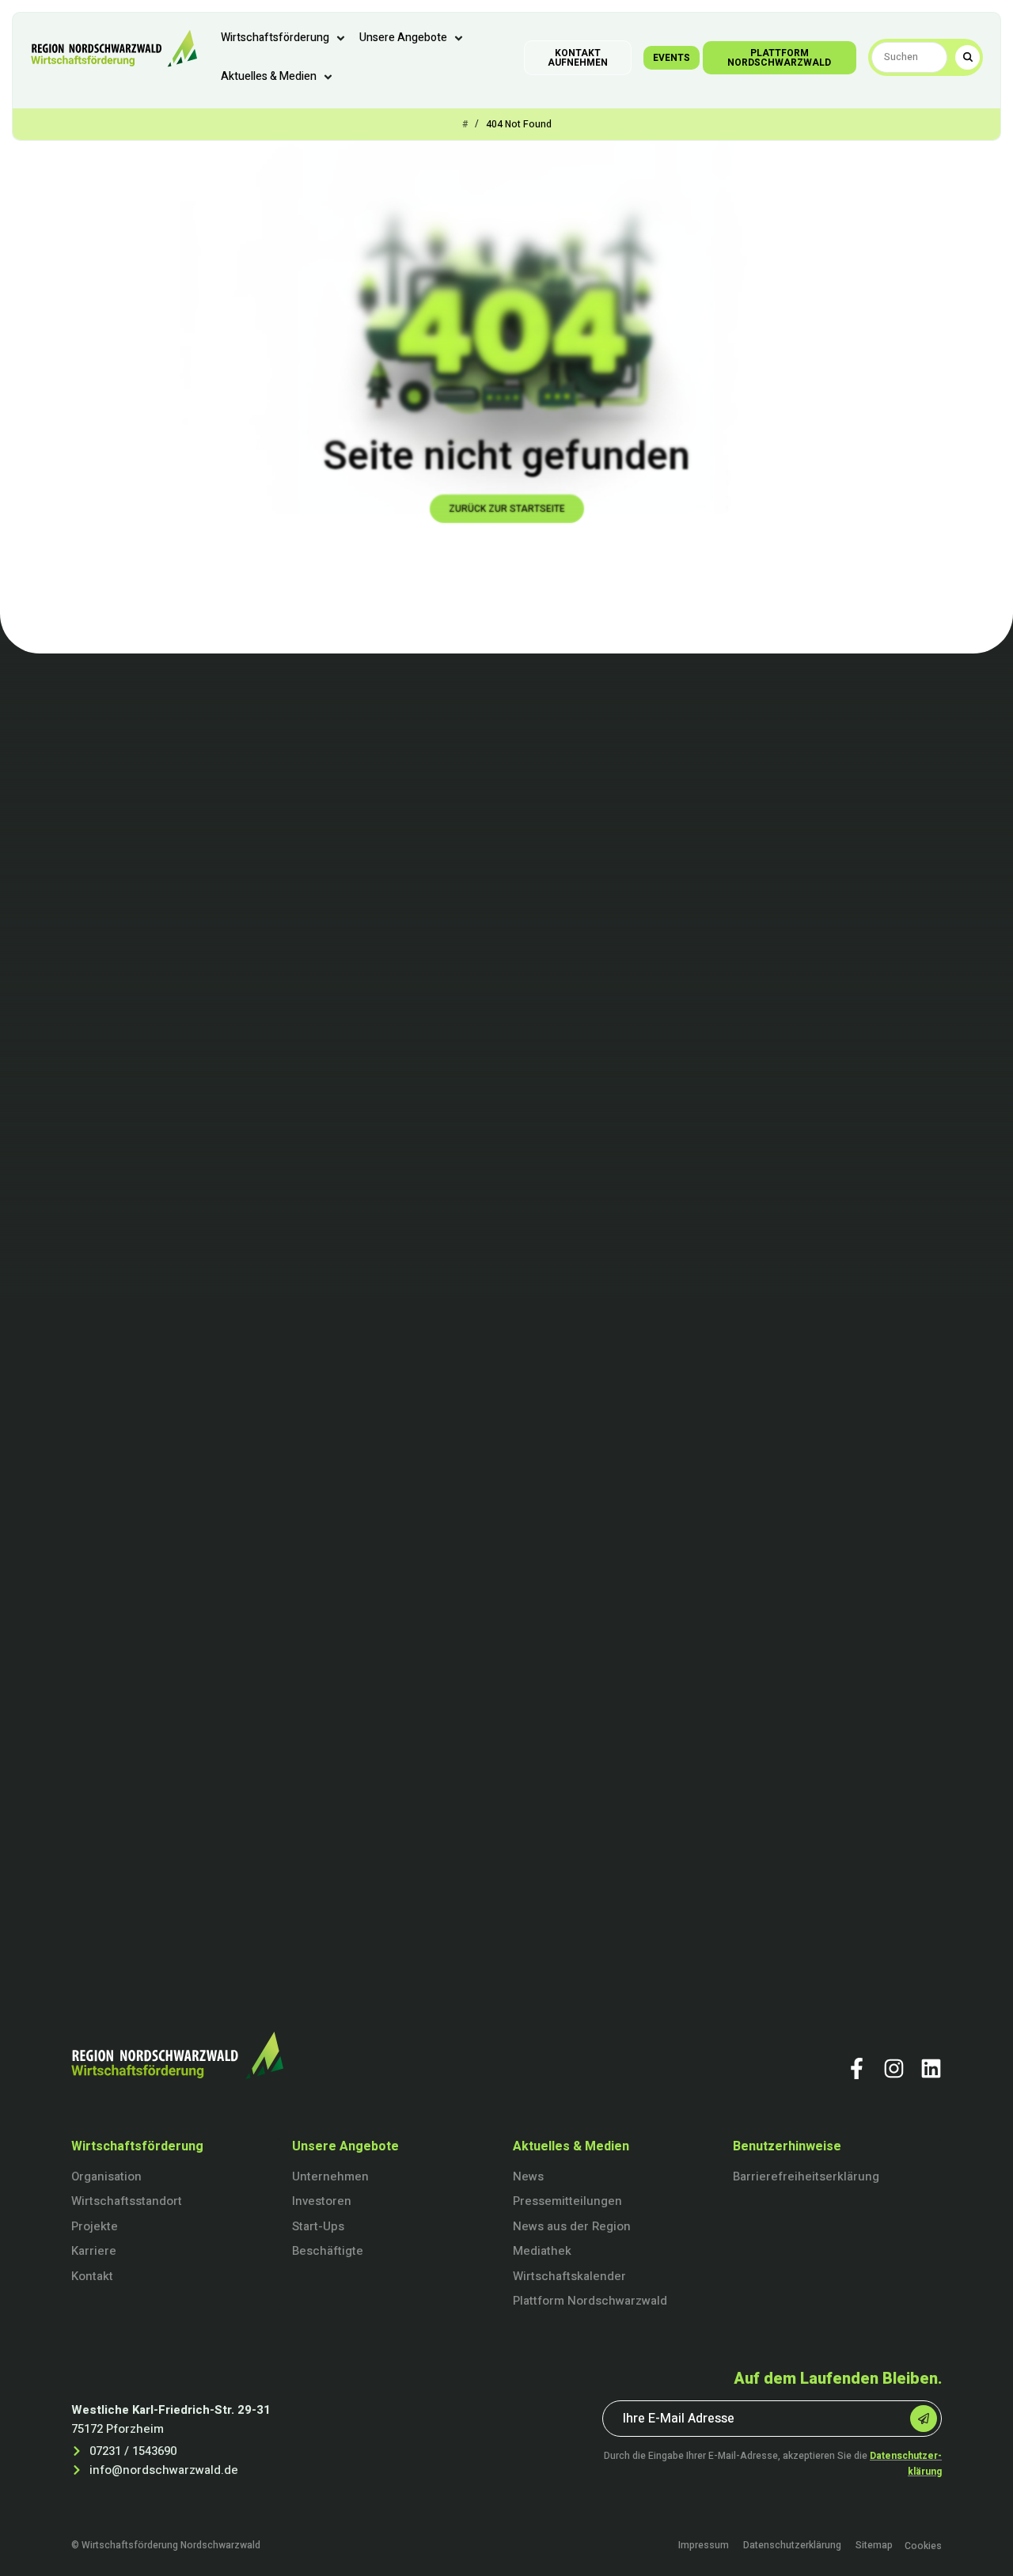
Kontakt (92, 2276)
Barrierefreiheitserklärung (806, 2176)
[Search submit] (967, 57)
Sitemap (874, 2546)
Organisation (106, 2176)
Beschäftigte (328, 2251)
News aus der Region (572, 2226)
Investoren (322, 2201)
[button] (284, 38)
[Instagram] (894, 2068)
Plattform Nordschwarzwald (590, 2301)
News (528, 2176)
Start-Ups (318, 2226)
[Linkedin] (931, 2068)
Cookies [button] (923, 2546)
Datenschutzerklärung (792, 2546)
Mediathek (542, 2251)
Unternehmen (330, 2176)
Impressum (704, 2546)
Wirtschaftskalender (569, 2276)
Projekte (95, 2226)
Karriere (94, 2251)
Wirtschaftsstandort (127, 2201)
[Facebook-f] (857, 2068)
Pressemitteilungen (567, 2201)
